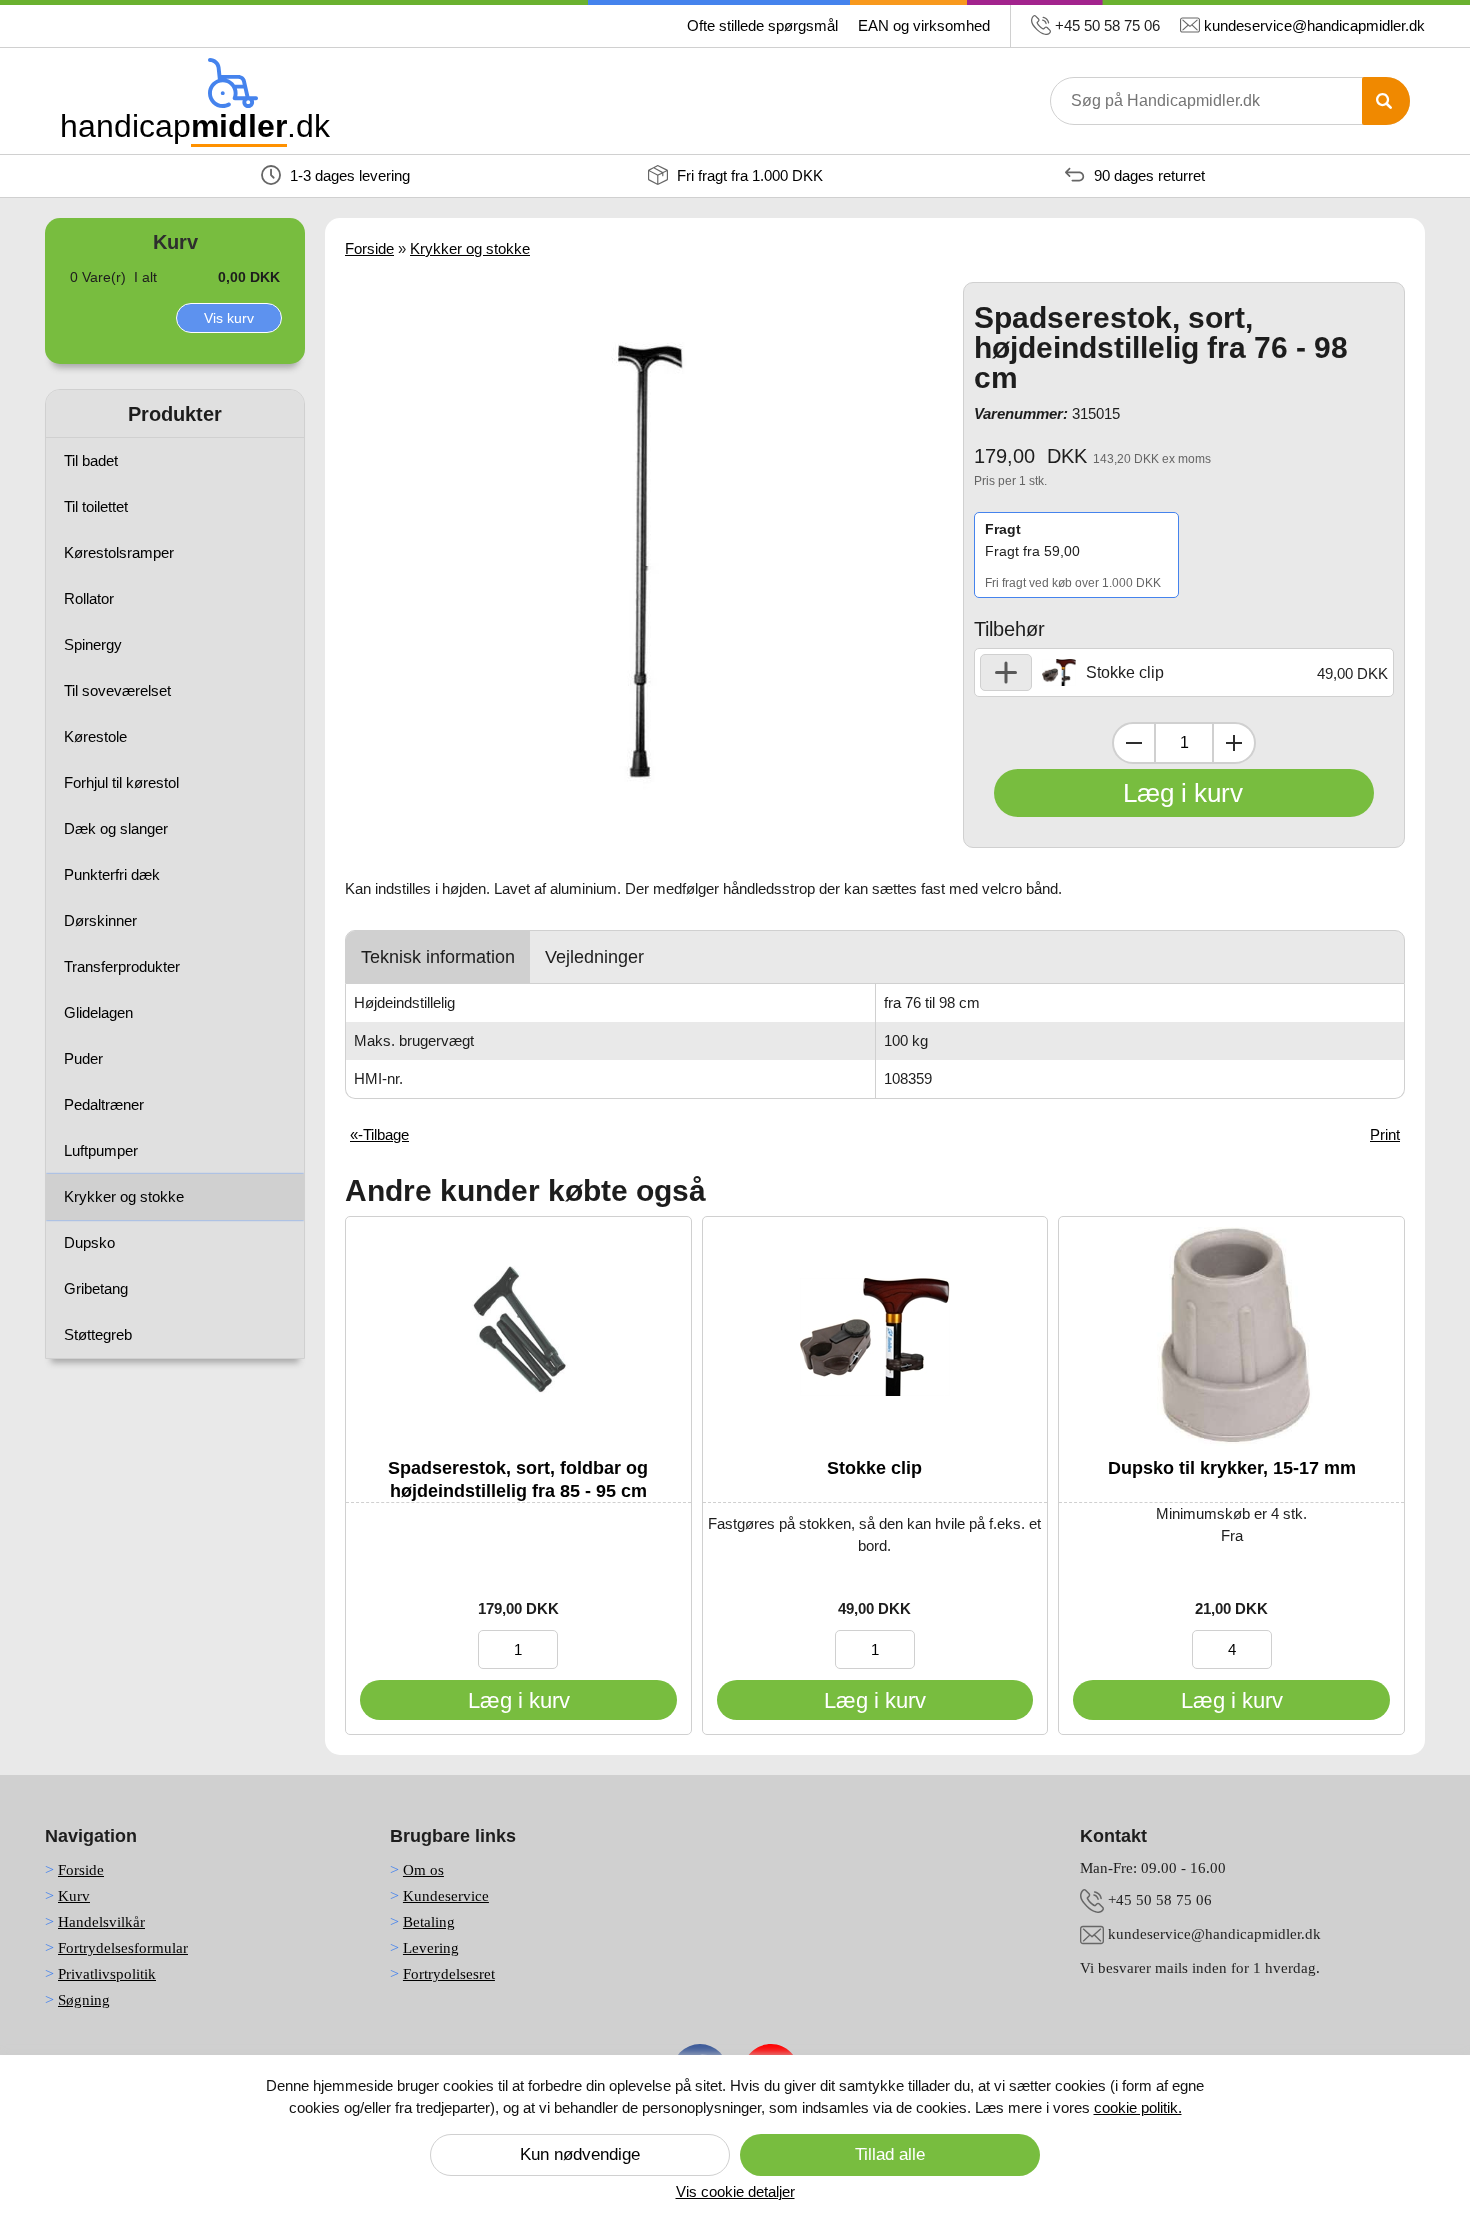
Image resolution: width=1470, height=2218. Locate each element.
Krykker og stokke (124, 1196)
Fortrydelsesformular (123, 1948)
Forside (369, 248)
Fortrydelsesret (449, 1974)
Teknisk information (438, 957)
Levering (431, 1948)
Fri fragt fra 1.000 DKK (748, 175)
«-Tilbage (379, 1134)
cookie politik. (1138, 2107)
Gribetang (96, 1288)
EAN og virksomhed (924, 25)
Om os (423, 1870)
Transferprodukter (122, 966)
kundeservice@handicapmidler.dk (1314, 25)
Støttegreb (98, 1334)
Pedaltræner (104, 1104)
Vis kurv (229, 318)
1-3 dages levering (348, 175)
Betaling (429, 1922)
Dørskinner (100, 920)
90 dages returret (1147, 175)
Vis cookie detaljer (735, 2191)
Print (1385, 1134)
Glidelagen (98, 1012)
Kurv (74, 1896)
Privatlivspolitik (107, 1974)
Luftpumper (101, 1150)
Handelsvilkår (101, 1922)
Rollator (89, 598)
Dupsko (89, 1242)
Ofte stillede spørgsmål (762, 25)
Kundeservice (446, 1896)
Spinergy (93, 644)
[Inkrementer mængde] (1234, 743)
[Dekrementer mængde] (1134, 743)
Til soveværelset (117, 690)
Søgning (84, 2000)
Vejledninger (594, 957)
